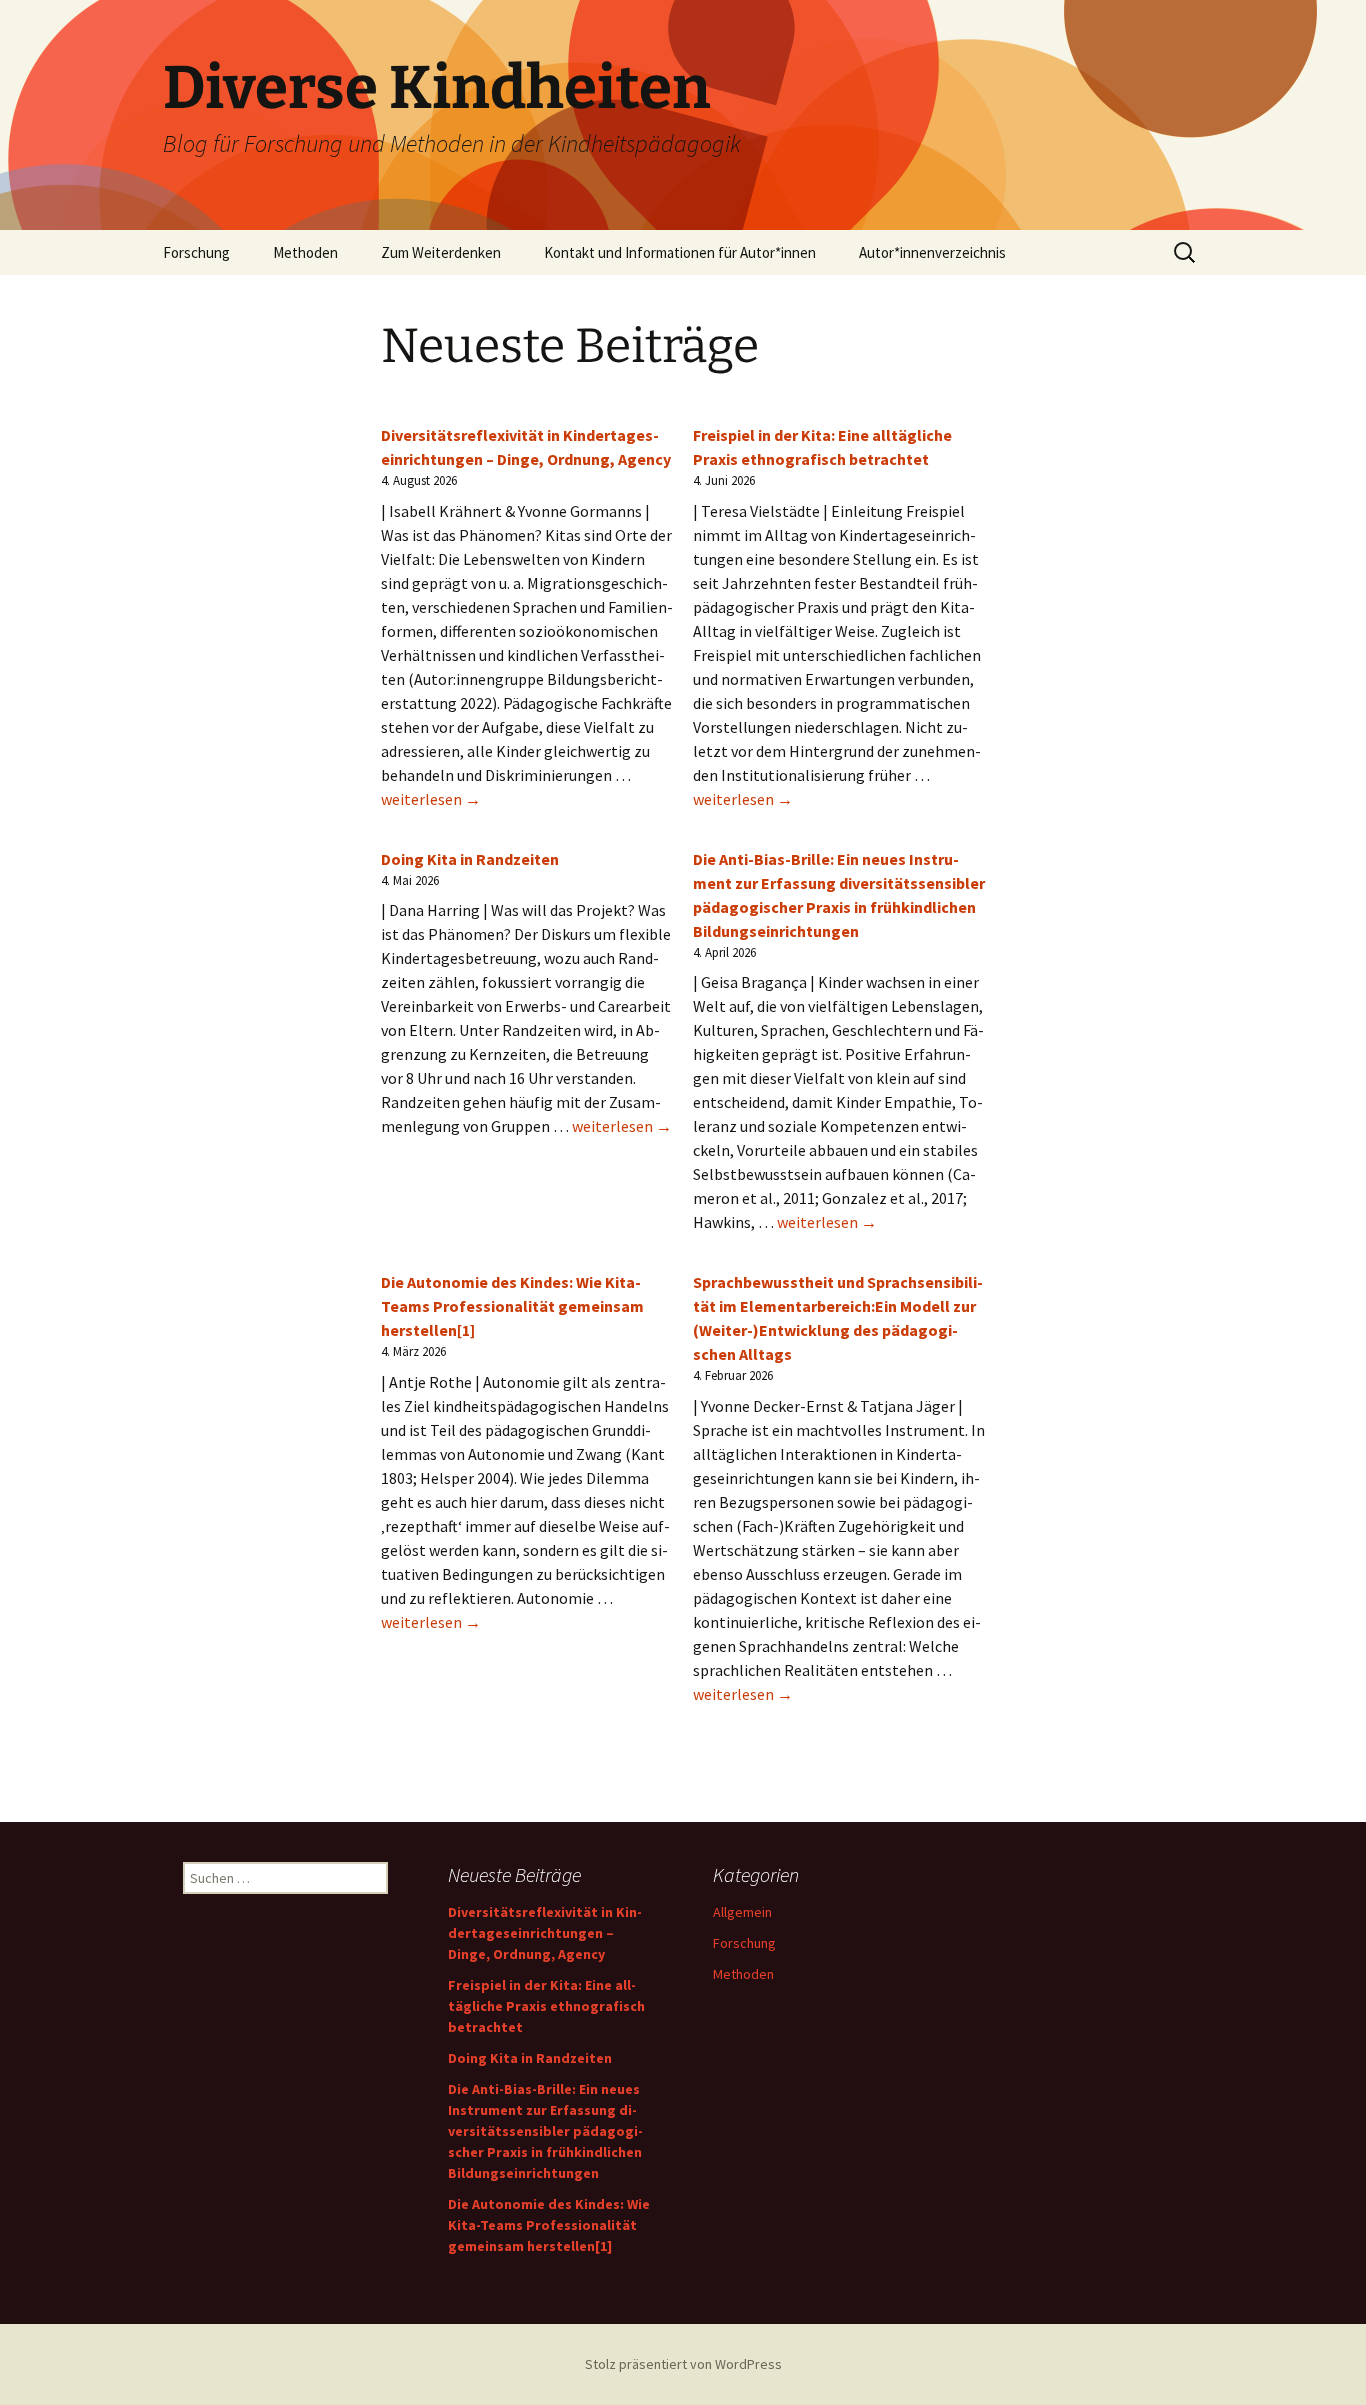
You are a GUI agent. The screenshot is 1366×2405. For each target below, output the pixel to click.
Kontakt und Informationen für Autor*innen (680, 252)
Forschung (196, 252)
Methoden (305, 252)
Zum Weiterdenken (441, 252)
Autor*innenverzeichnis (932, 252)
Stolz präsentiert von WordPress (683, 2364)
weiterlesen (431, 799)
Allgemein (742, 1912)
